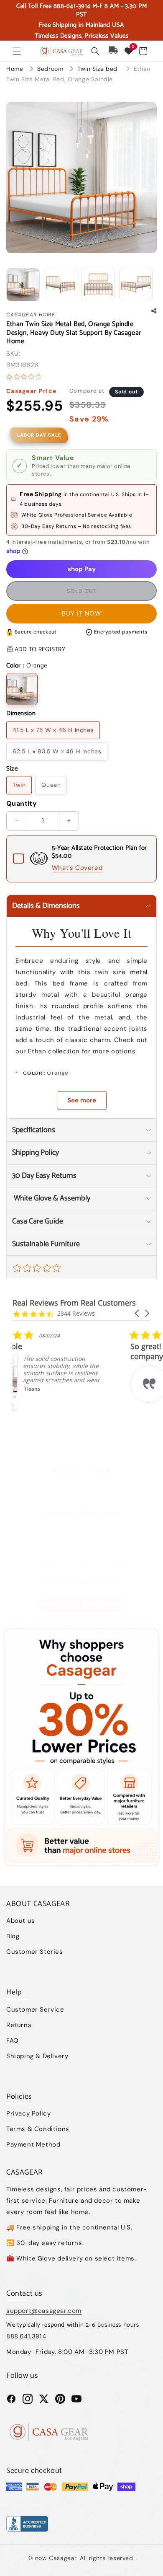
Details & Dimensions (46, 906)
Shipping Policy (36, 1153)
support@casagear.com (44, 2311)
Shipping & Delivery (37, 2056)
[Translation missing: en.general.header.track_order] (114, 51)
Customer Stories (35, 1952)
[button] (17, 51)
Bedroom (51, 69)
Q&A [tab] (102, 1471)
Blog (13, 1936)
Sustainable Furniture (46, 1244)
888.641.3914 (26, 2336)
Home (15, 69)
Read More (71, 1412)
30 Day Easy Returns (44, 1176)
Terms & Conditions (38, 2129)
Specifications (34, 1130)
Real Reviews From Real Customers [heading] (74, 1303)
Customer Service (35, 2010)
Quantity (22, 803)
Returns (19, 2025)
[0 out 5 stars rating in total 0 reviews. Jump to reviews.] (26, 377)
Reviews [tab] (67, 1471)
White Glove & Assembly (51, 1198)
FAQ (13, 2041)
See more (82, 1100)
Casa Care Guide (38, 1221)
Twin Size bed (98, 69)
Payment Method (33, 2144)
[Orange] (22, 689)
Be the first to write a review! (81, 1604)
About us (21, 1921)
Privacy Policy (28, 2113)
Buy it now (82, 613)
